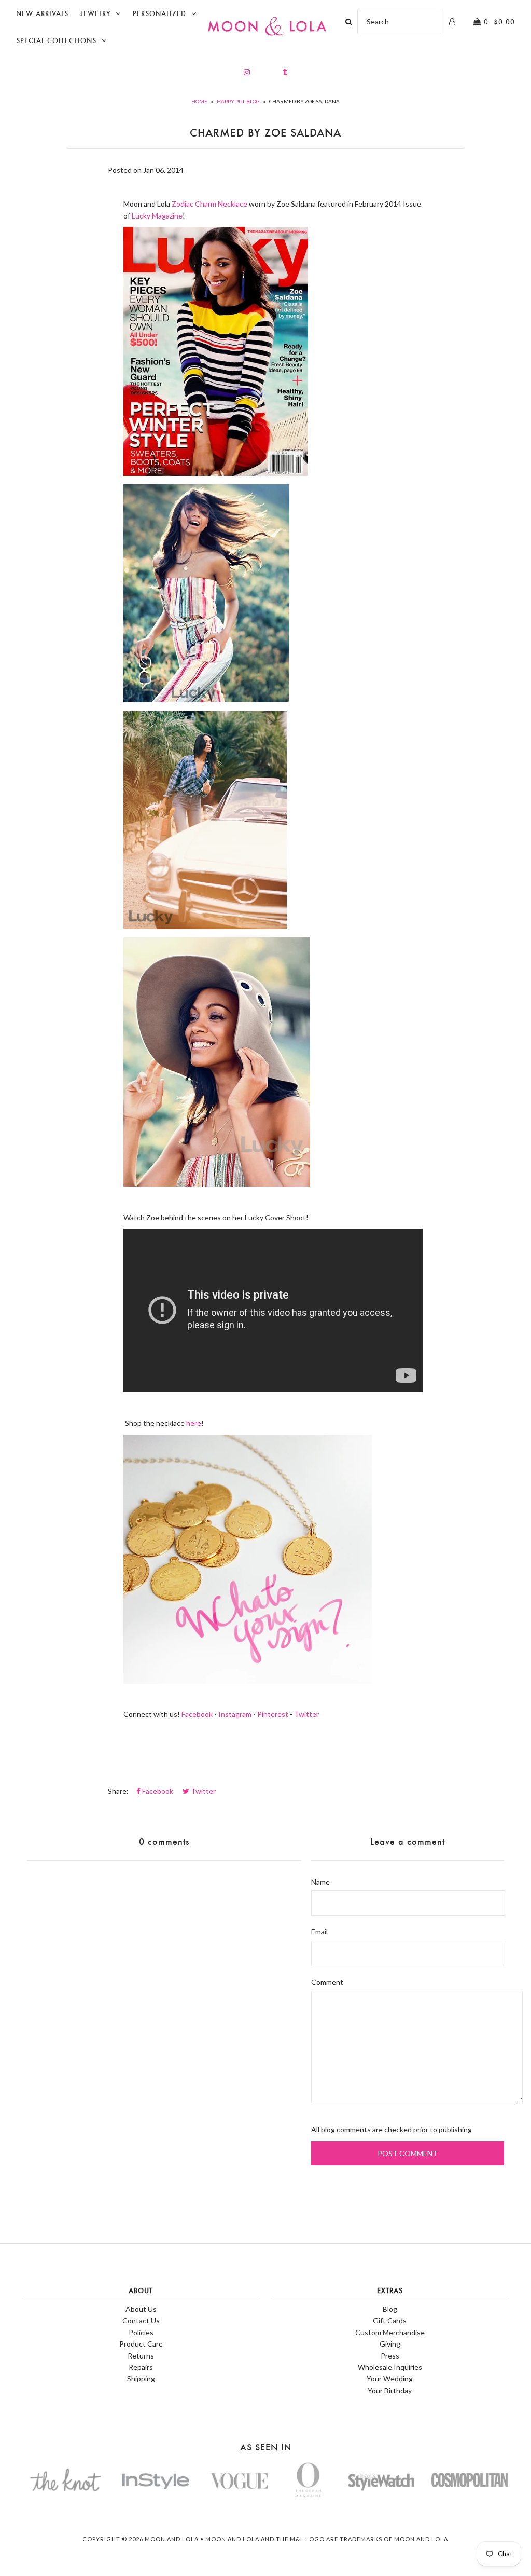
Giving (390, 2344)
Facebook (197, 1714)
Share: (118, 1791)
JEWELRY (95, 14)
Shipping (141, 2379)
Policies (141, 2332)
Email (319, 1932)
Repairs (141, 2367)
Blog (390, 2309)
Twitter (306, 1714)
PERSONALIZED (159, 14)
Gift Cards (390, 2320)
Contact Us (141, 2320)
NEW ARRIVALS (42, 14)
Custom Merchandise (390, 2332)
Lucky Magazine (157, 216)
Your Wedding (390, 2379)
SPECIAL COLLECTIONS (56, 41)
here (194, 1423)
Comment (327, 1982)
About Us (141, 2309)
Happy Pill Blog (238, 101)
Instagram (235, 1714)
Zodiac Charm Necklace (209, 204)
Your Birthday (390, 2390)
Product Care (141, 2344)
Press (390, 2356)
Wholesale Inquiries (390, 2367)
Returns (141, 2356)
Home (199, 101)
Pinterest (273, 1714)
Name (320, 1882)
